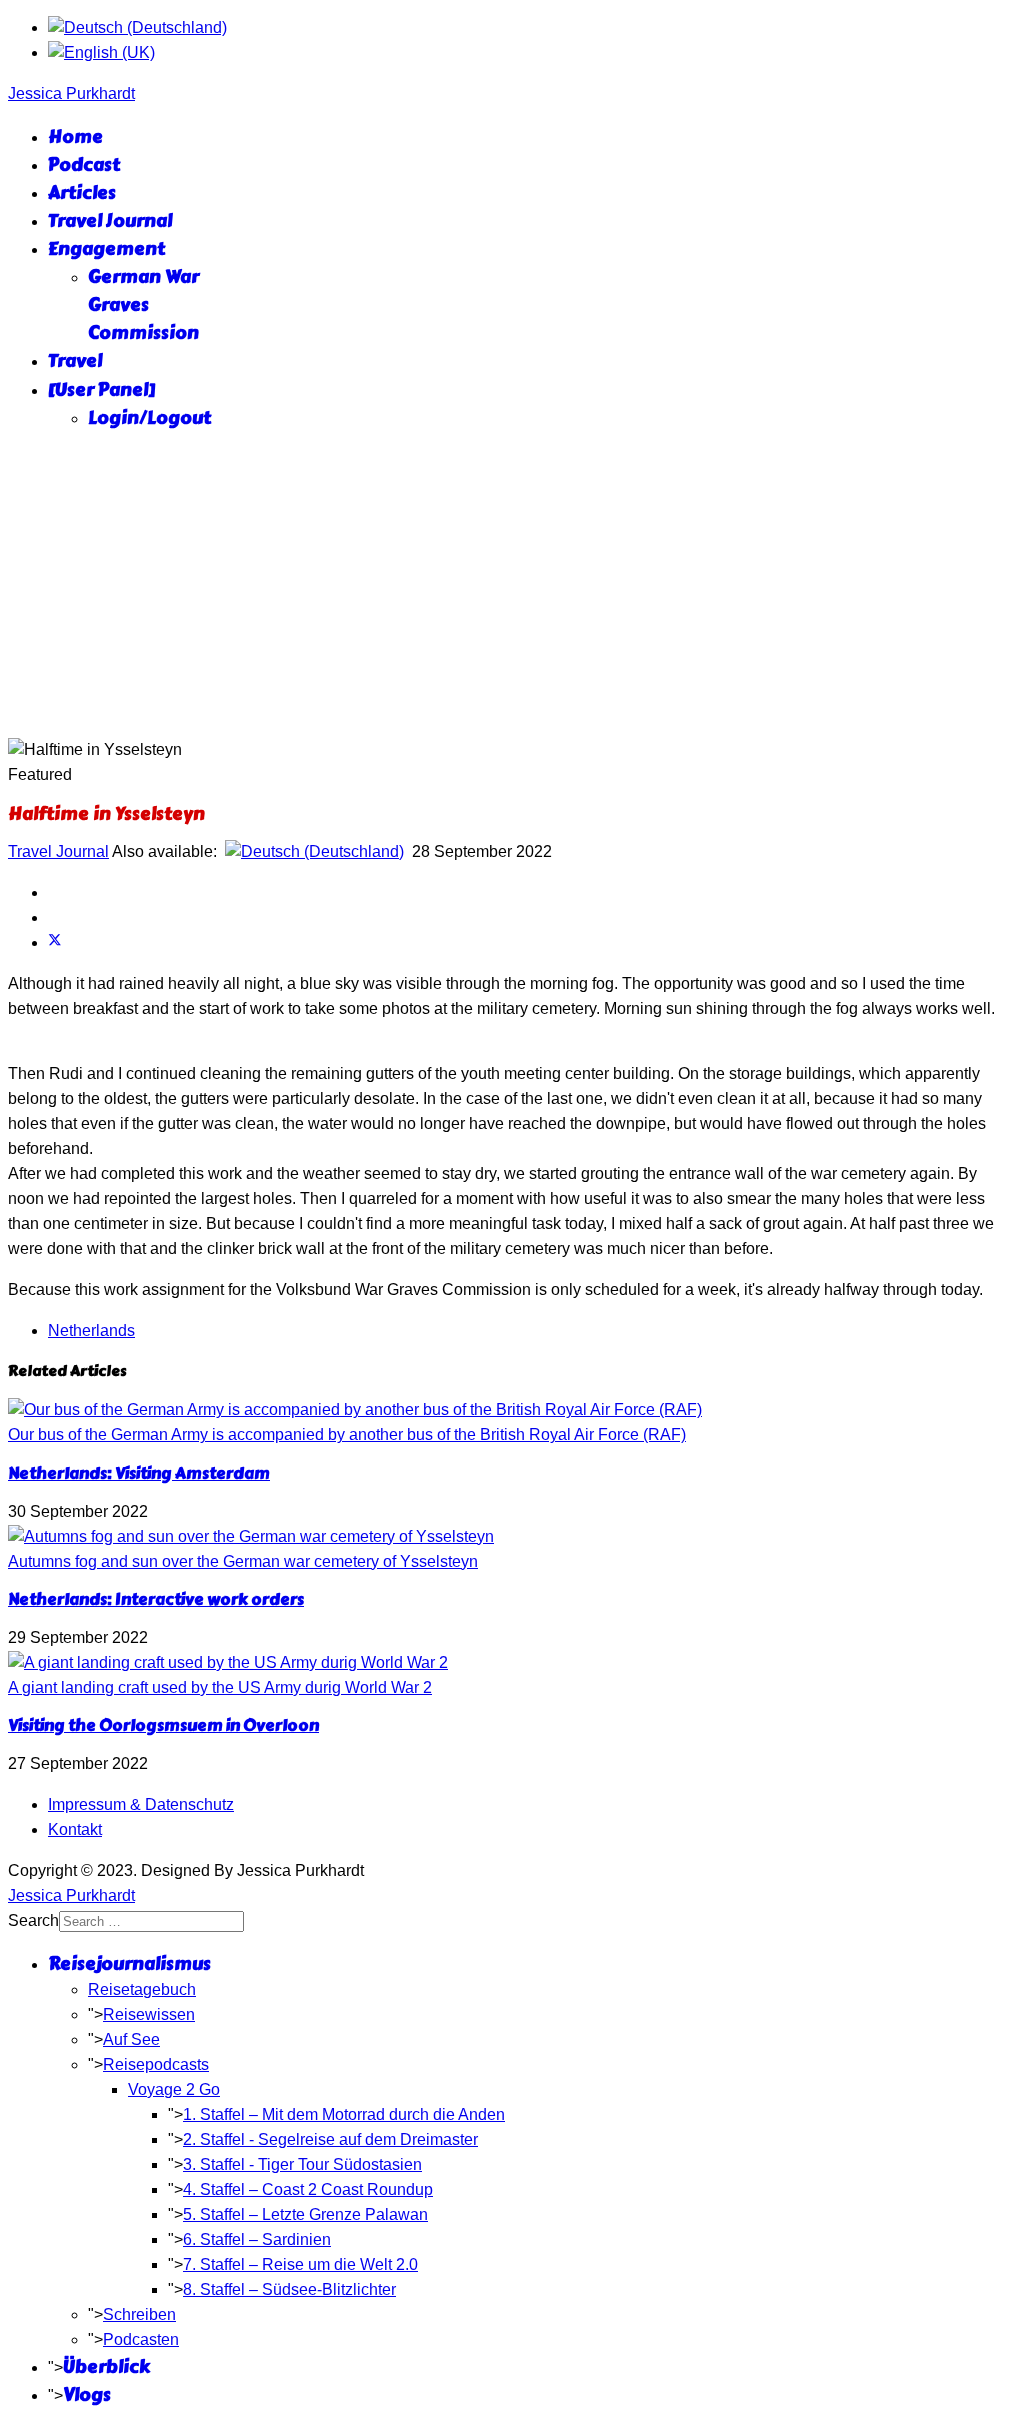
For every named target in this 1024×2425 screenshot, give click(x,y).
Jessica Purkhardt (71, 93)
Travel (75, 361)
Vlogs (87, 2395)
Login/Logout (149, 418)
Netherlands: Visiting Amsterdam (139, 1473)
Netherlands (91, 1330)
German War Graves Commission (143, 305)
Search (33, 1920)
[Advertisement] (512, 588)
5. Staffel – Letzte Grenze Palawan (305, 2214)
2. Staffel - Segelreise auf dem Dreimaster (330, 2139)
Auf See (131, 2039)
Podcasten (141, 2339)
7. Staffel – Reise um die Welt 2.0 (300, 2264)
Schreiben (139, 2314)
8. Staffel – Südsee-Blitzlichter (289, 2289)
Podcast (84, 165)
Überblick (106, 2367)
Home (75, 137)
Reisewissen (149, 2014)
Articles (82, 193)
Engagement (106, 249)
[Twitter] (55, 942)
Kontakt (75, 1829)
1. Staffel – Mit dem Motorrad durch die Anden (344, 2114)
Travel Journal (110, 221)
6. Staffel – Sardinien (257, 2239)
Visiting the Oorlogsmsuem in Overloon (163, 1725)
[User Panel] (102, 390)
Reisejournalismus (129, 1964)
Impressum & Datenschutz (141, 1804)
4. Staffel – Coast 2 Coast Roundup (308, 2189)
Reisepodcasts (156, 2064)
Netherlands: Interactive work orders (156, 1599)
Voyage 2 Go (174, 2089)
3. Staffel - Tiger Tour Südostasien (302, 2164)
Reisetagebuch (142, 1989)
